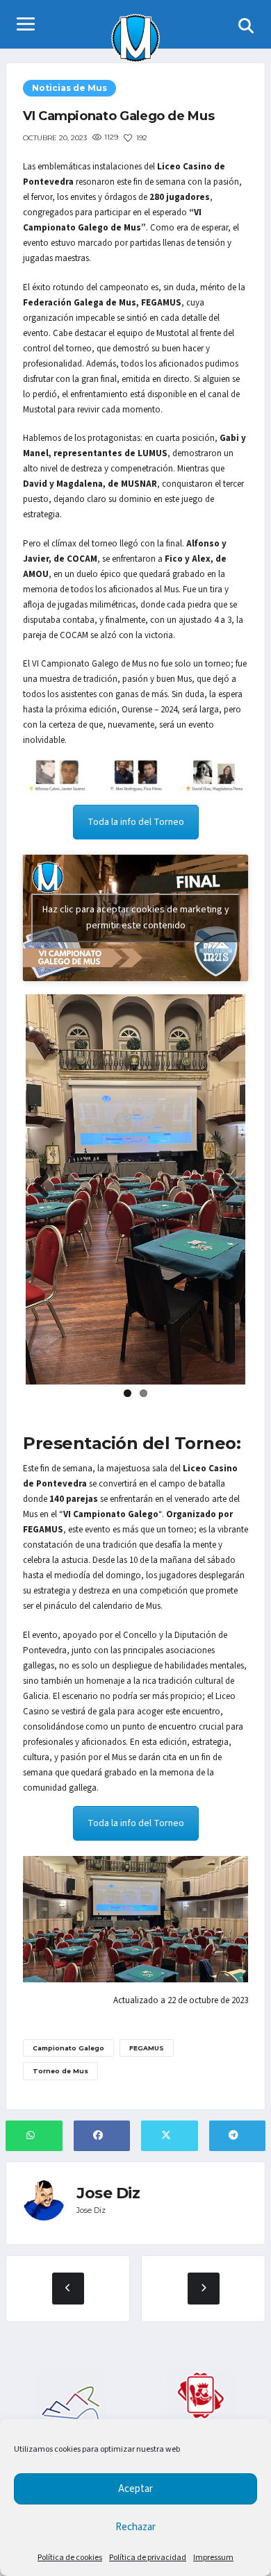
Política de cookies (70, 2558)
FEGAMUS (147, 2048)
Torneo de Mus (60, 2071)
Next (224, 1187)
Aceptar (135, 2489)
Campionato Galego (68, 2048)
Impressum (213, 2558)
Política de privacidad (148, 2558)
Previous (47, 1187)
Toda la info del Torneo (136, 822)
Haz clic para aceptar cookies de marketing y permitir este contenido (136, 918)
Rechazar (135, 2527)
